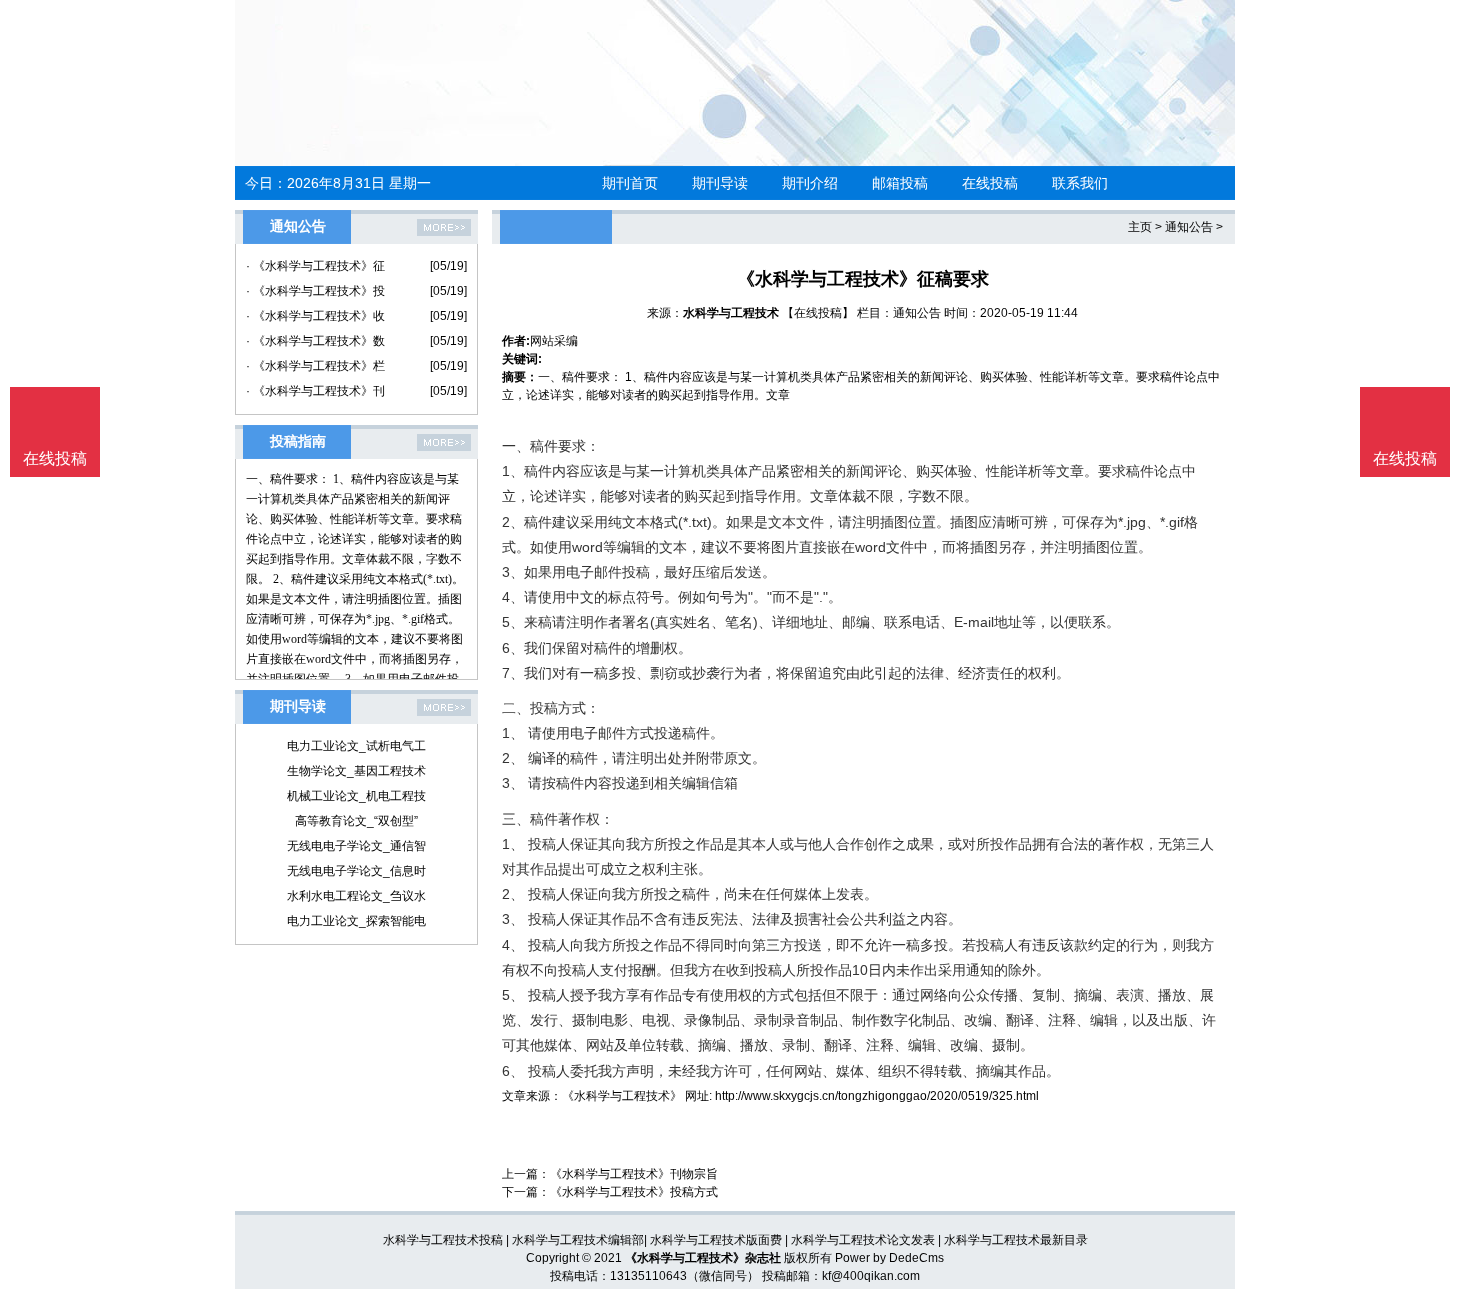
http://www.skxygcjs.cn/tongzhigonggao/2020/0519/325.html (877, 1096)
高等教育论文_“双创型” (356, 821)
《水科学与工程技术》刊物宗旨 (634, 1174)
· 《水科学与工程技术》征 (315, 266)
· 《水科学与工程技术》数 (315, 341)
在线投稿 (990, 183)
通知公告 (1189, 227)
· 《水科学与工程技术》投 (315, 291)
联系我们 (1080, 183)
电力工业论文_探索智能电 (356, 921)
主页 (1140, 227)
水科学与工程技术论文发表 (863, 1240)
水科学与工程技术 (731, 313)
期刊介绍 (810, 183)
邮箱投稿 (900, 183)
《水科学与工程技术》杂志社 (703, 1258)
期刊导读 (720, 183)
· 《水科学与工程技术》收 (315, 316)
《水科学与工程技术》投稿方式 (634, 1192)
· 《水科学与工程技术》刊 (315, 391)
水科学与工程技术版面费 (716, 1240)
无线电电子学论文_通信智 (356, 846)
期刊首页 (630, 183)
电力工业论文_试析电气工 (356, 746)
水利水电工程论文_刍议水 (356, 896)
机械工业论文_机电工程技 (356, 796)
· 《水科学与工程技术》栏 (315, 366)
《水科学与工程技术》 (622, 1096)
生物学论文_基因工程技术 (356, 771)
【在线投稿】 (818, 313)
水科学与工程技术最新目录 (1016, 1240)
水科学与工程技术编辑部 (578, 1240)
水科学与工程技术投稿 (443, 1240)
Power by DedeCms (889, 1258)
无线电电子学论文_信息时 (356, 871)
